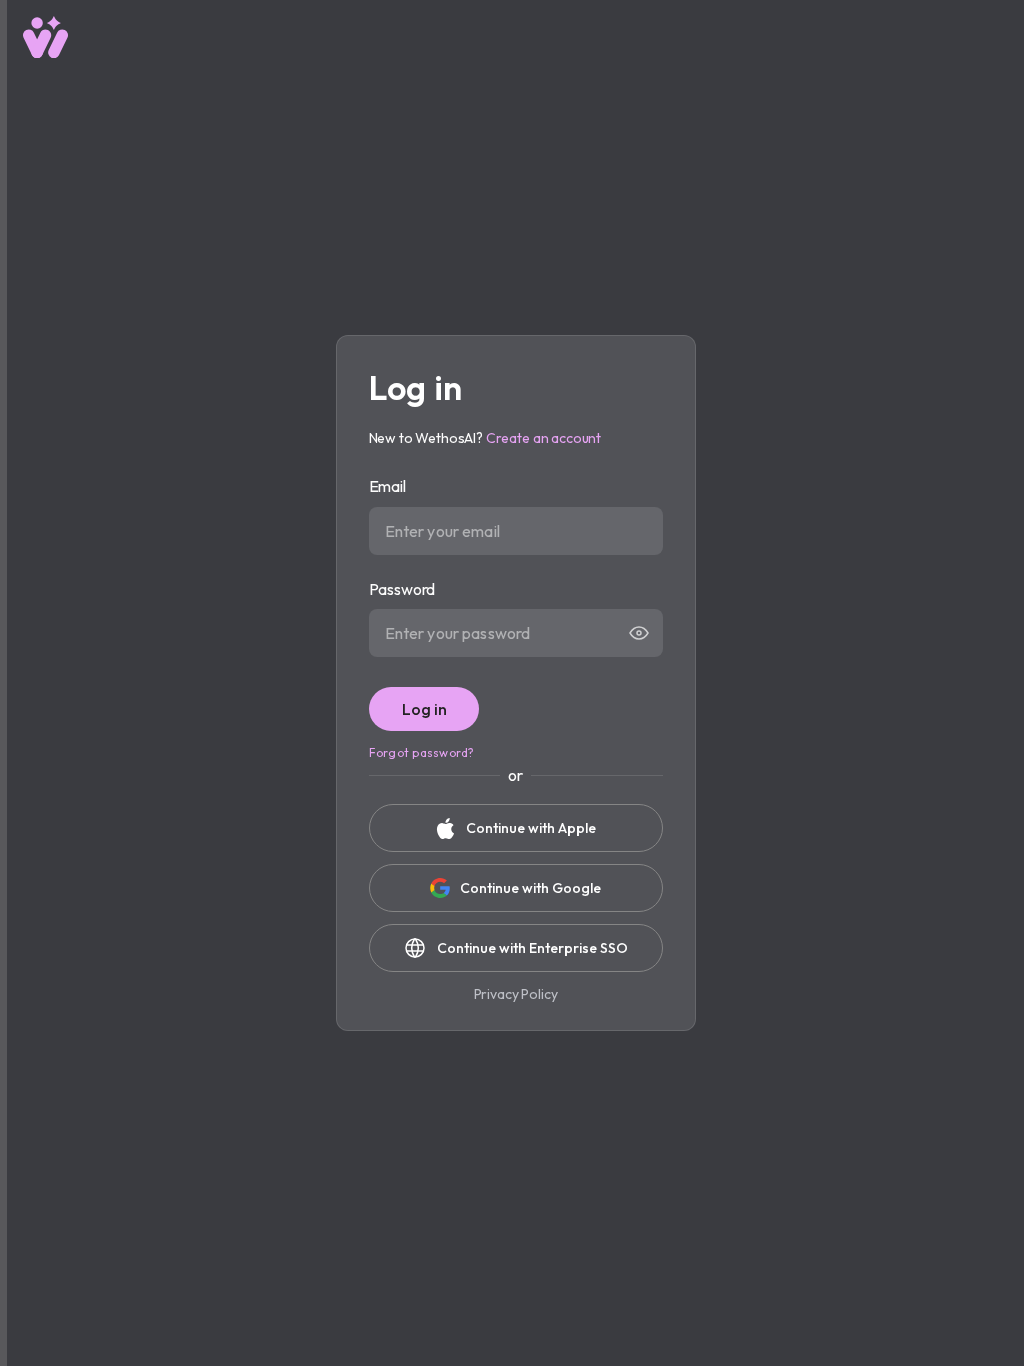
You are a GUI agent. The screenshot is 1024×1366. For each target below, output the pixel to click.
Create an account (543, 438)
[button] (639, 633)
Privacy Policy (516, 994)
